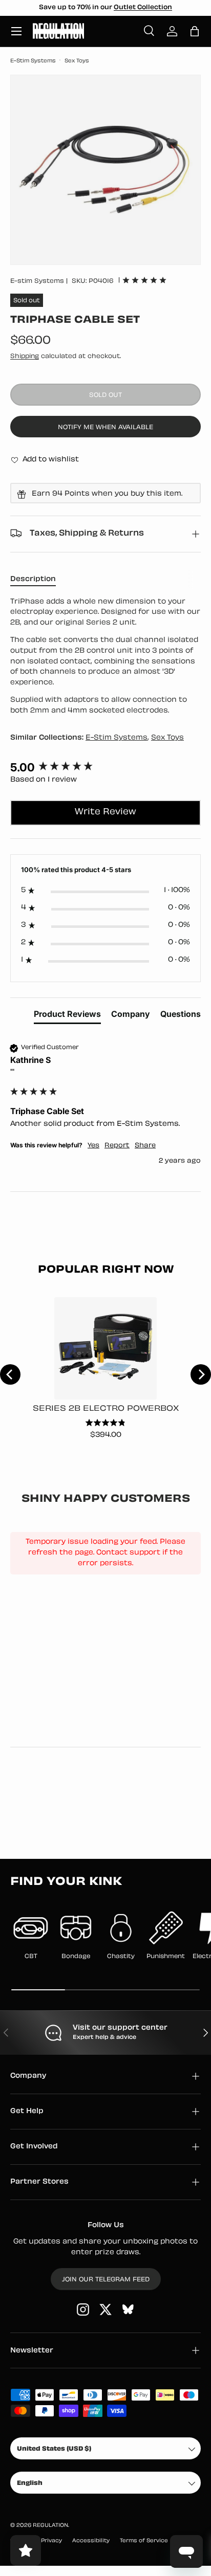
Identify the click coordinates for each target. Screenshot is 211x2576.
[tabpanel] (105, 657)
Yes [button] (93, 1146)
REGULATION (50, 2526)
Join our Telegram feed (106, 2280)
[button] (195, 31)
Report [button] (117, 1146)
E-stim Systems (37, 281)
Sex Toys (77, 61)
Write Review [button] (105, 812)
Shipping (25, 357)
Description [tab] (33, 579)
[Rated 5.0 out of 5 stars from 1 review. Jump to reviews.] (144, 280)
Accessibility (91, 2541)
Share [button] (145, 1146)
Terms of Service (144, 2541)
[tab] (67, 1016)
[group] (105, 768)
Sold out (105, 395)
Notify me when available (105, 428)
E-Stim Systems (33, 61)
